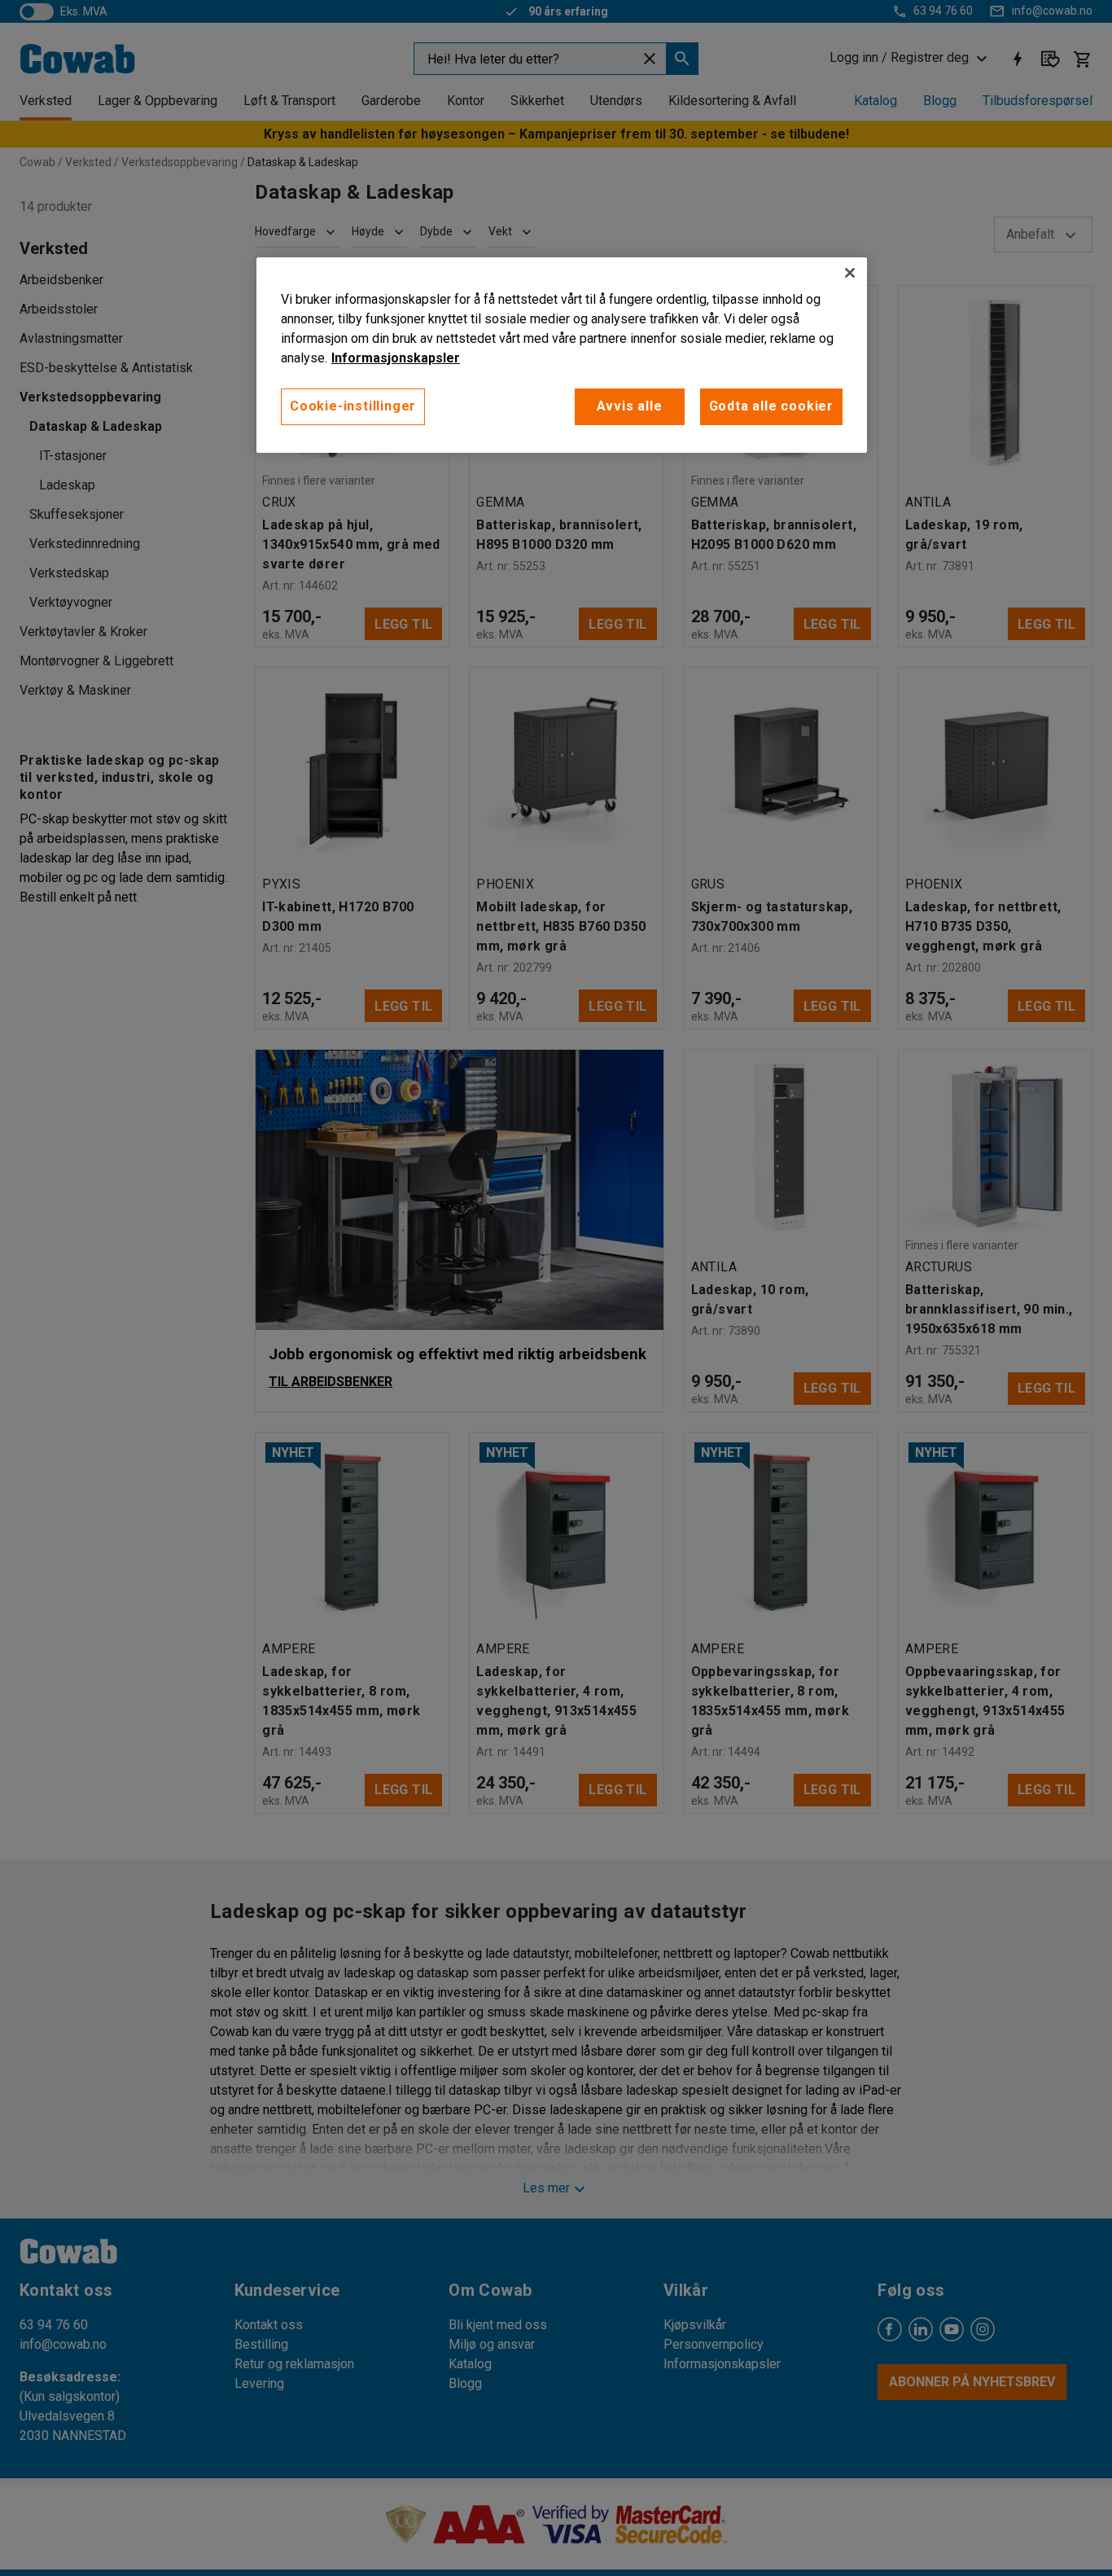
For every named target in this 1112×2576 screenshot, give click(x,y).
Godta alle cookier (771, 406)
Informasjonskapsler (396, 358)
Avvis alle (630, 406)
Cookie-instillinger (353, 406)
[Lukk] (850, 273)
